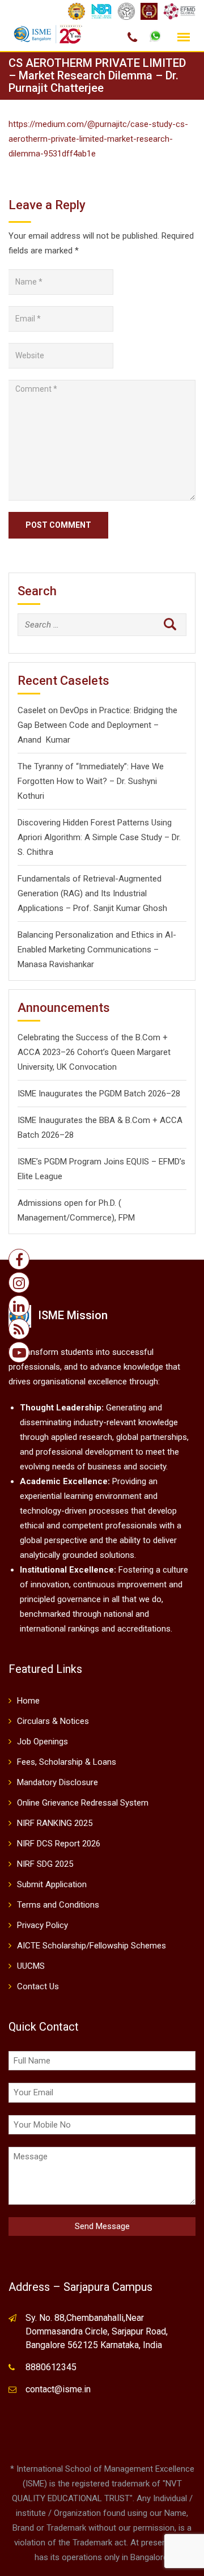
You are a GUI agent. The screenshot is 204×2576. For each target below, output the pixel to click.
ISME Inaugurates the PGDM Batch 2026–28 (99, 1094)
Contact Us (38, 1986)
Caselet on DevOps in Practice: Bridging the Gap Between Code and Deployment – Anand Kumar (97, 725)
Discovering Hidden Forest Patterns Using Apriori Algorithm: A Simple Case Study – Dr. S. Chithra (99, 837)
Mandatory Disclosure (58, 1782)
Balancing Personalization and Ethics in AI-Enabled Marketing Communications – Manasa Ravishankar (97, 950)
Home (28, 1701)
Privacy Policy (42, 1925)
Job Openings (42, 1742)
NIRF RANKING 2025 (55, 1823)
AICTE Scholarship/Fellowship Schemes (92, 1946)
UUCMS (31, 1966)
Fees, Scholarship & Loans (67, 1762)
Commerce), (93, 1218)
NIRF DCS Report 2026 (59, 1844)
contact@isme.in (58, 2389)
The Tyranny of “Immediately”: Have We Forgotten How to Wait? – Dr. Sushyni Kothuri (91, 781)
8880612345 (51, 2367)
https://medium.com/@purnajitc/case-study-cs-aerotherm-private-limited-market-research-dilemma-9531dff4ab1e (98, 139)
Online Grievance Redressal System (83, 1803)
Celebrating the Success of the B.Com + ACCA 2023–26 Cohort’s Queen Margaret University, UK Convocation (94, 1052)
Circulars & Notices (53, 1721)
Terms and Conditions (58, 1905)
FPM (127, 1218)
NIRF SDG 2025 (45, 1864)
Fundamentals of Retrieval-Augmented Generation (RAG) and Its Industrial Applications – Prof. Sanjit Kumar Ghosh (92, 893)
